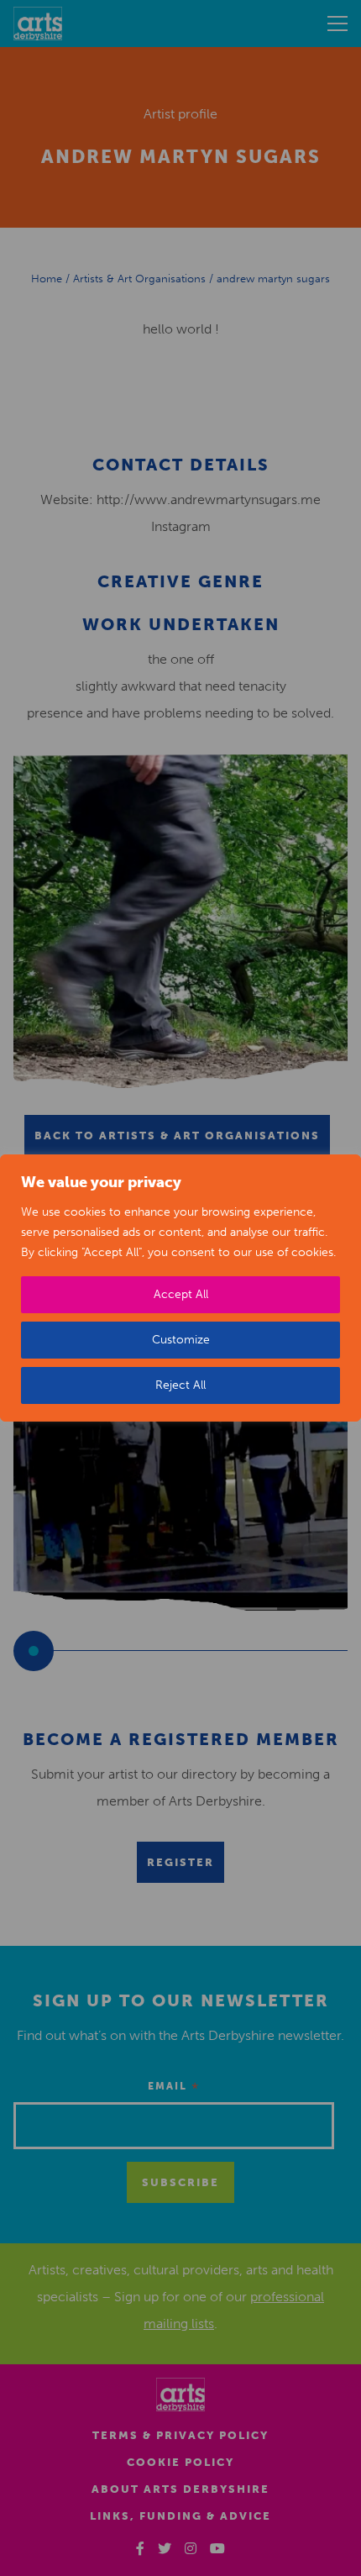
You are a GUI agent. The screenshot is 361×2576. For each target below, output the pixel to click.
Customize (181, 1340)
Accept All (181, 1294)
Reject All (180, 1385)
